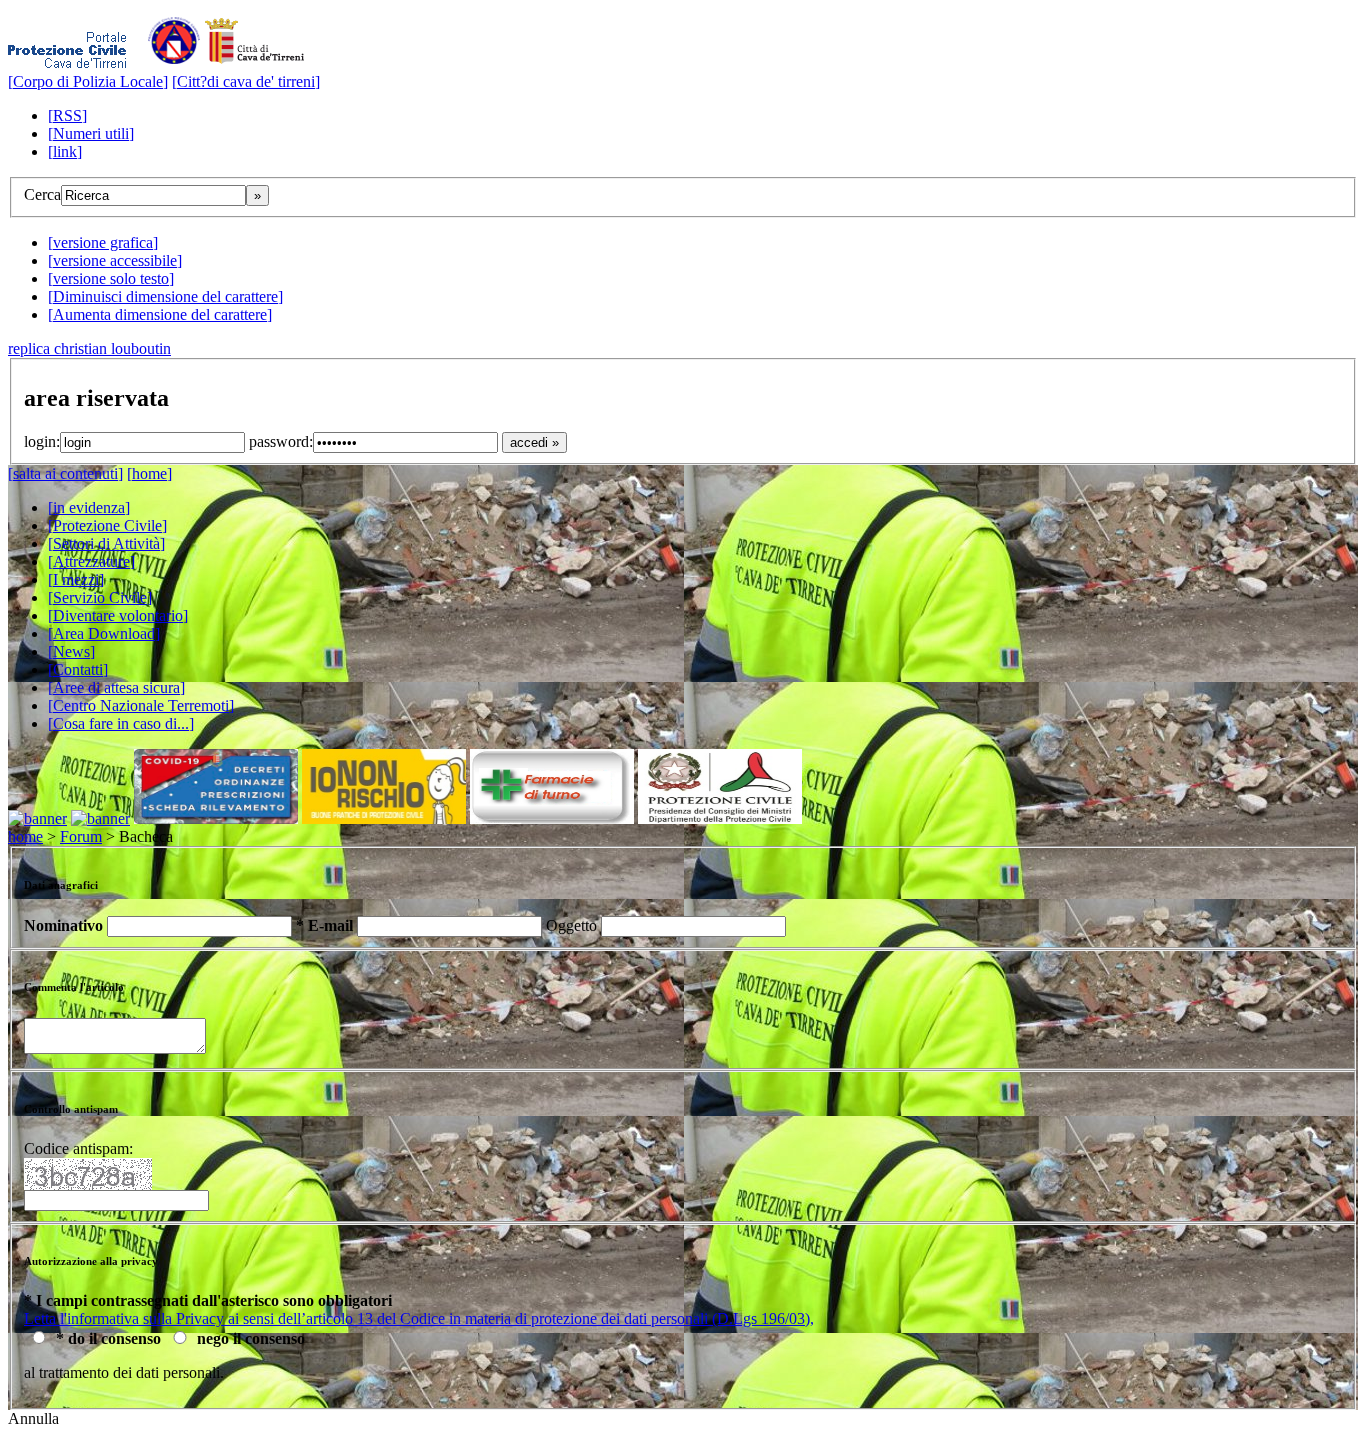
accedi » (534, 442)
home (149, 473)
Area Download (104, 633)
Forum (81, 836)
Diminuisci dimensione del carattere (165, 296)
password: (281, 441)
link (65, 151)
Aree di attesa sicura (116, 687)
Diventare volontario (118, 615)
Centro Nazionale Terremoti (141, 705)
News (71, 651)
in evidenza (89, 507)
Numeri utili (91, 133)
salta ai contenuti (65, 473)
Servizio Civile (100, 597)
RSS (67, 115)
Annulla (33, 1418)
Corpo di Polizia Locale (88, 81)
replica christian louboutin (89, 348)
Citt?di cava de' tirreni (246, 81)
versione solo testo (111, 278)
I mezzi (76, 579)
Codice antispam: (78, 1148)
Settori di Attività (106, 543)
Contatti (78, 669)
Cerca (42, 194)
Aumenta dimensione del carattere (160, 314)
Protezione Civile (107, 525)
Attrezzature (91, 561)
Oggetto (573, 925)
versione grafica (103, 242)
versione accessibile (115, 260)
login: (42, 441)
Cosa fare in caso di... (121, 723)
